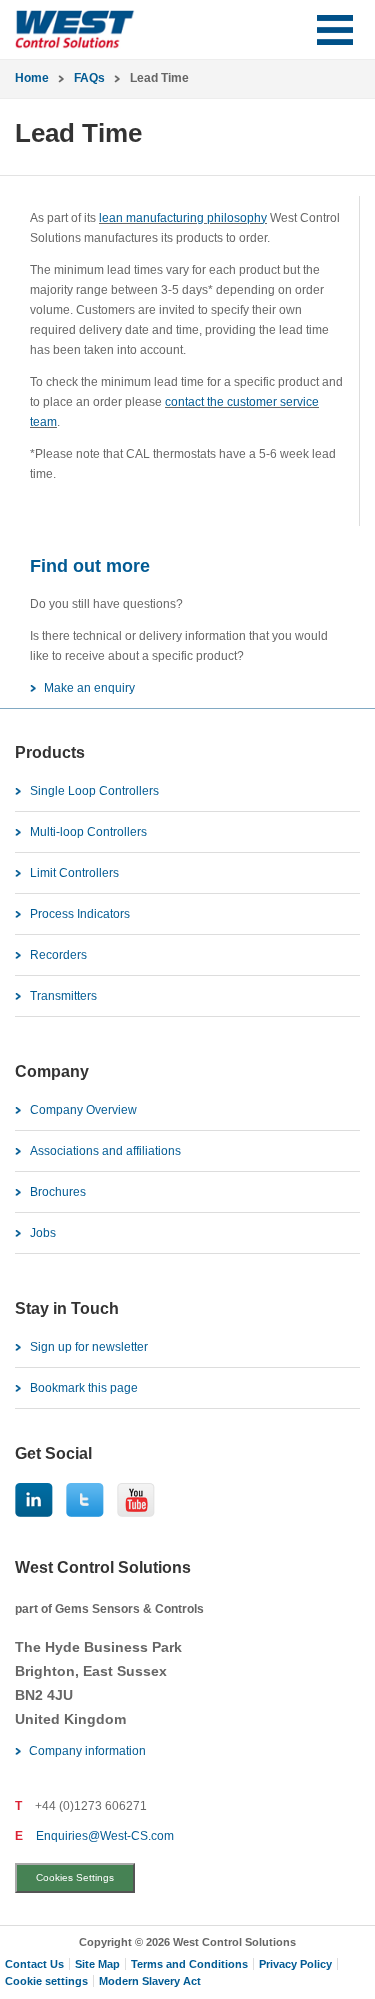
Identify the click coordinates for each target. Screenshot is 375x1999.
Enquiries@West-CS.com (105, 1836)
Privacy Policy (295, 1964)
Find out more (90, 566)
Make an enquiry (89, 688)
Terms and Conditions (189, 1964)
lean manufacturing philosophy (183, 218)
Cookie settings (46, 1981)
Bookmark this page (84, 1388)
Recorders (58, 955)
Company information (87, 1751)
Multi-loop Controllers (88, 832)
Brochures (58, 1192)
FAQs (89, 78)
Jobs (43, 1233)
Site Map (97, 1964)
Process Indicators (80, 914)
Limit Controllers (74, 873)
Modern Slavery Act (150, 1981)
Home (32, 78)
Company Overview (83, 1110)
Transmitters (63, 996)
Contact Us (34, 1964)
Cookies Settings (75, 1877)
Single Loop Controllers (94, 791)
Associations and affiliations (105, 1151)
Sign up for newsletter (89, 1347)
